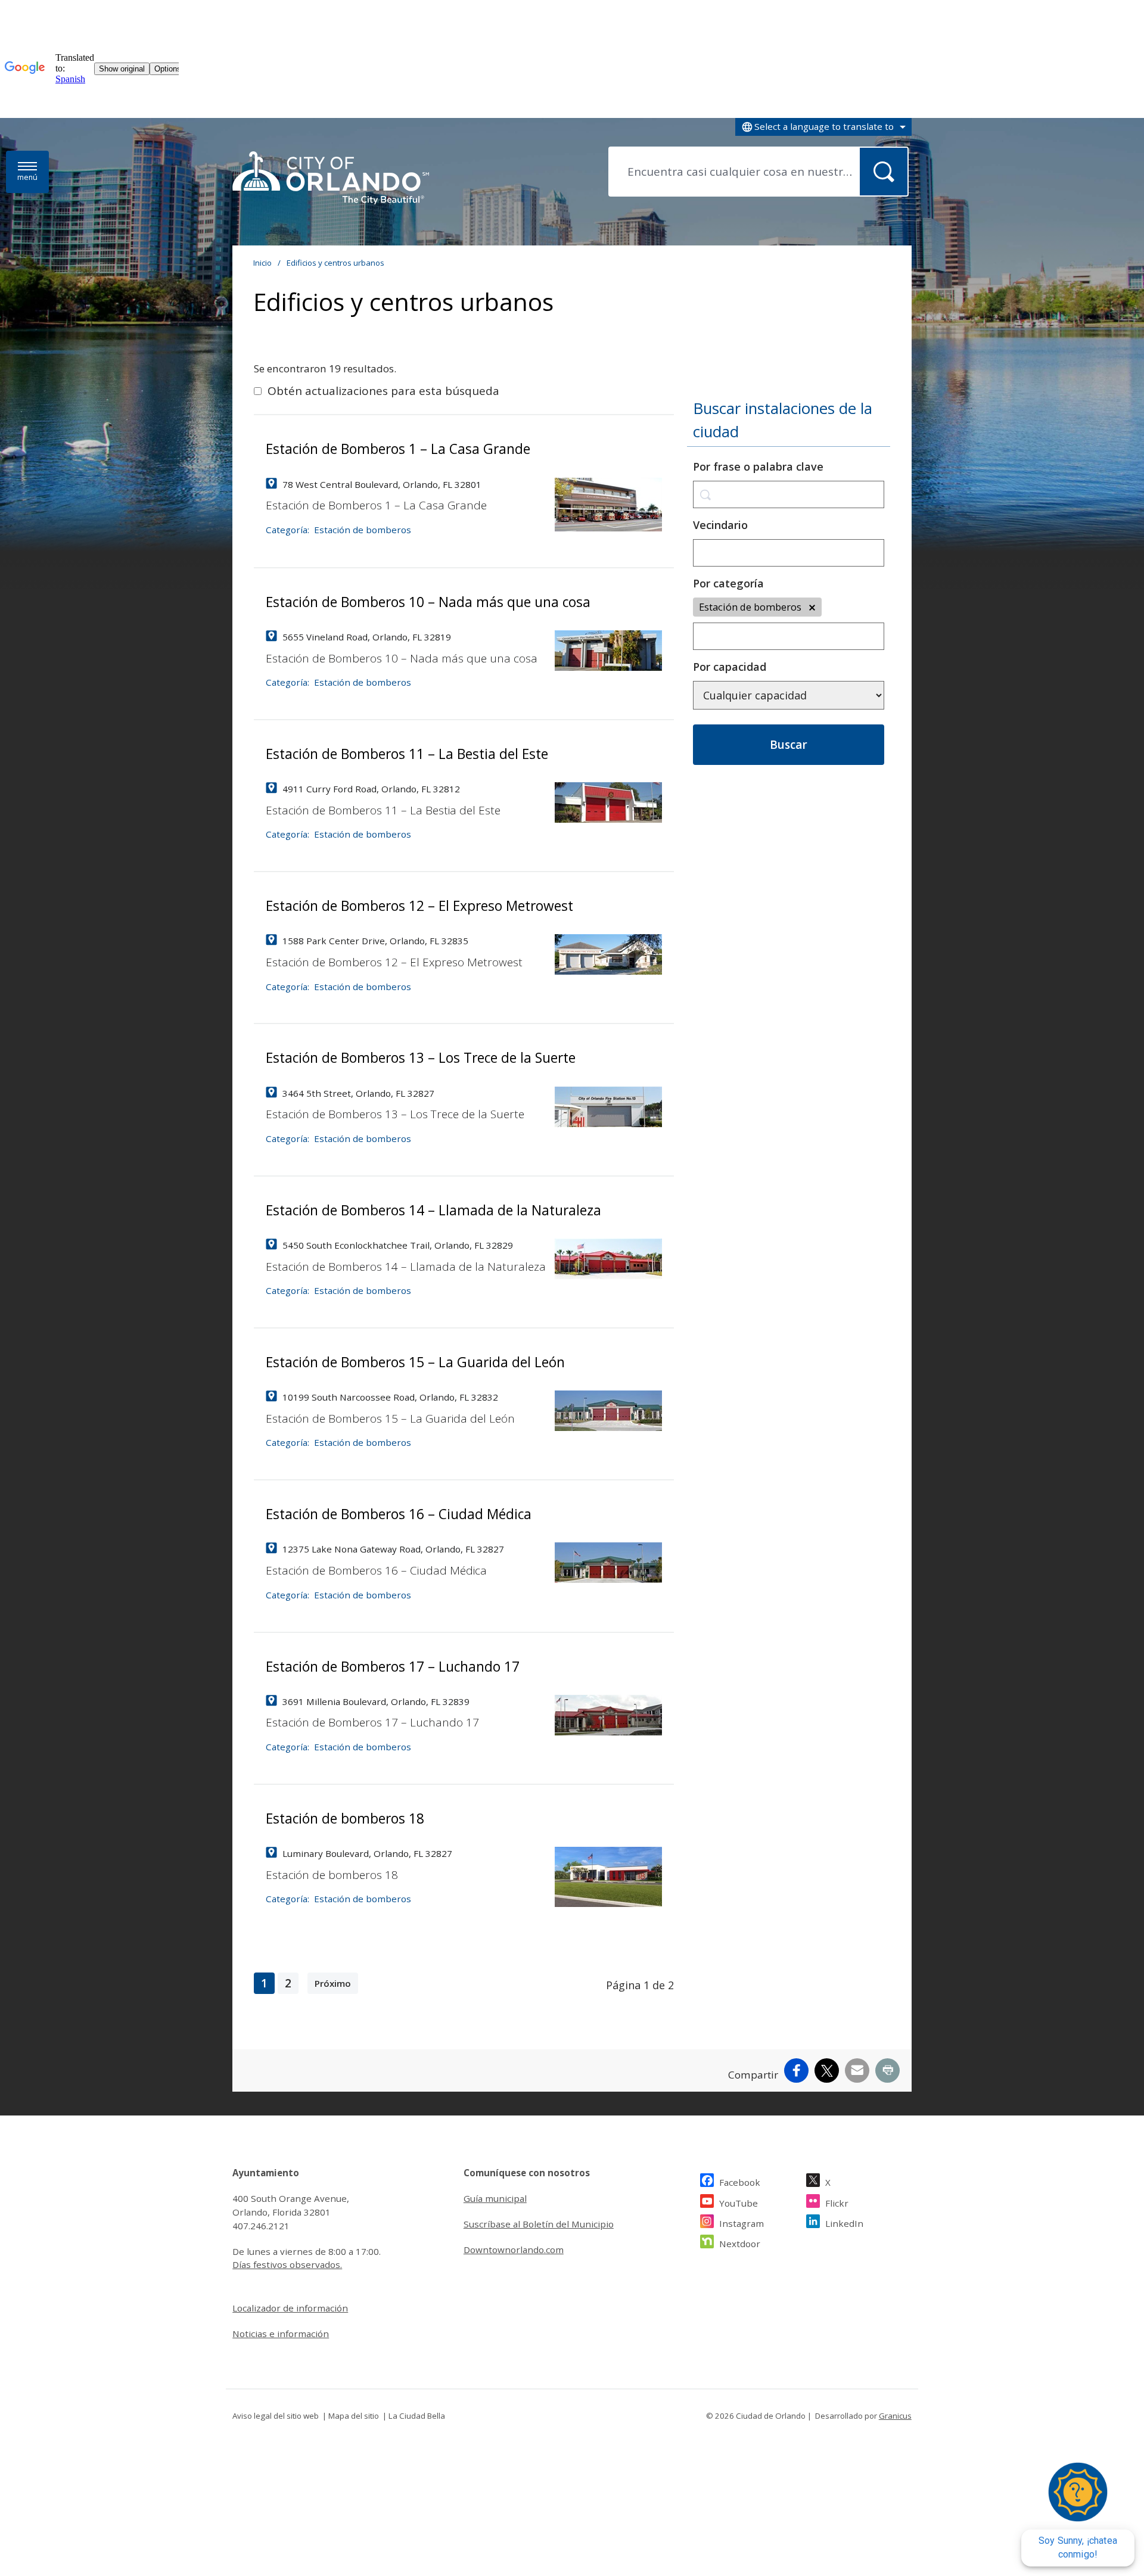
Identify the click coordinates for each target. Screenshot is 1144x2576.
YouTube (739, 2203)
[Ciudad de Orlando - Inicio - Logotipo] (331, 179)
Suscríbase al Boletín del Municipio (539, 2224)
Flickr (837, 2203)
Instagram (742, 2223)
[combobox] (823, 127)
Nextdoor (740, 2244)
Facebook (740, 2182)
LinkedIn (844, 2223)
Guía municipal (495, 2198)
